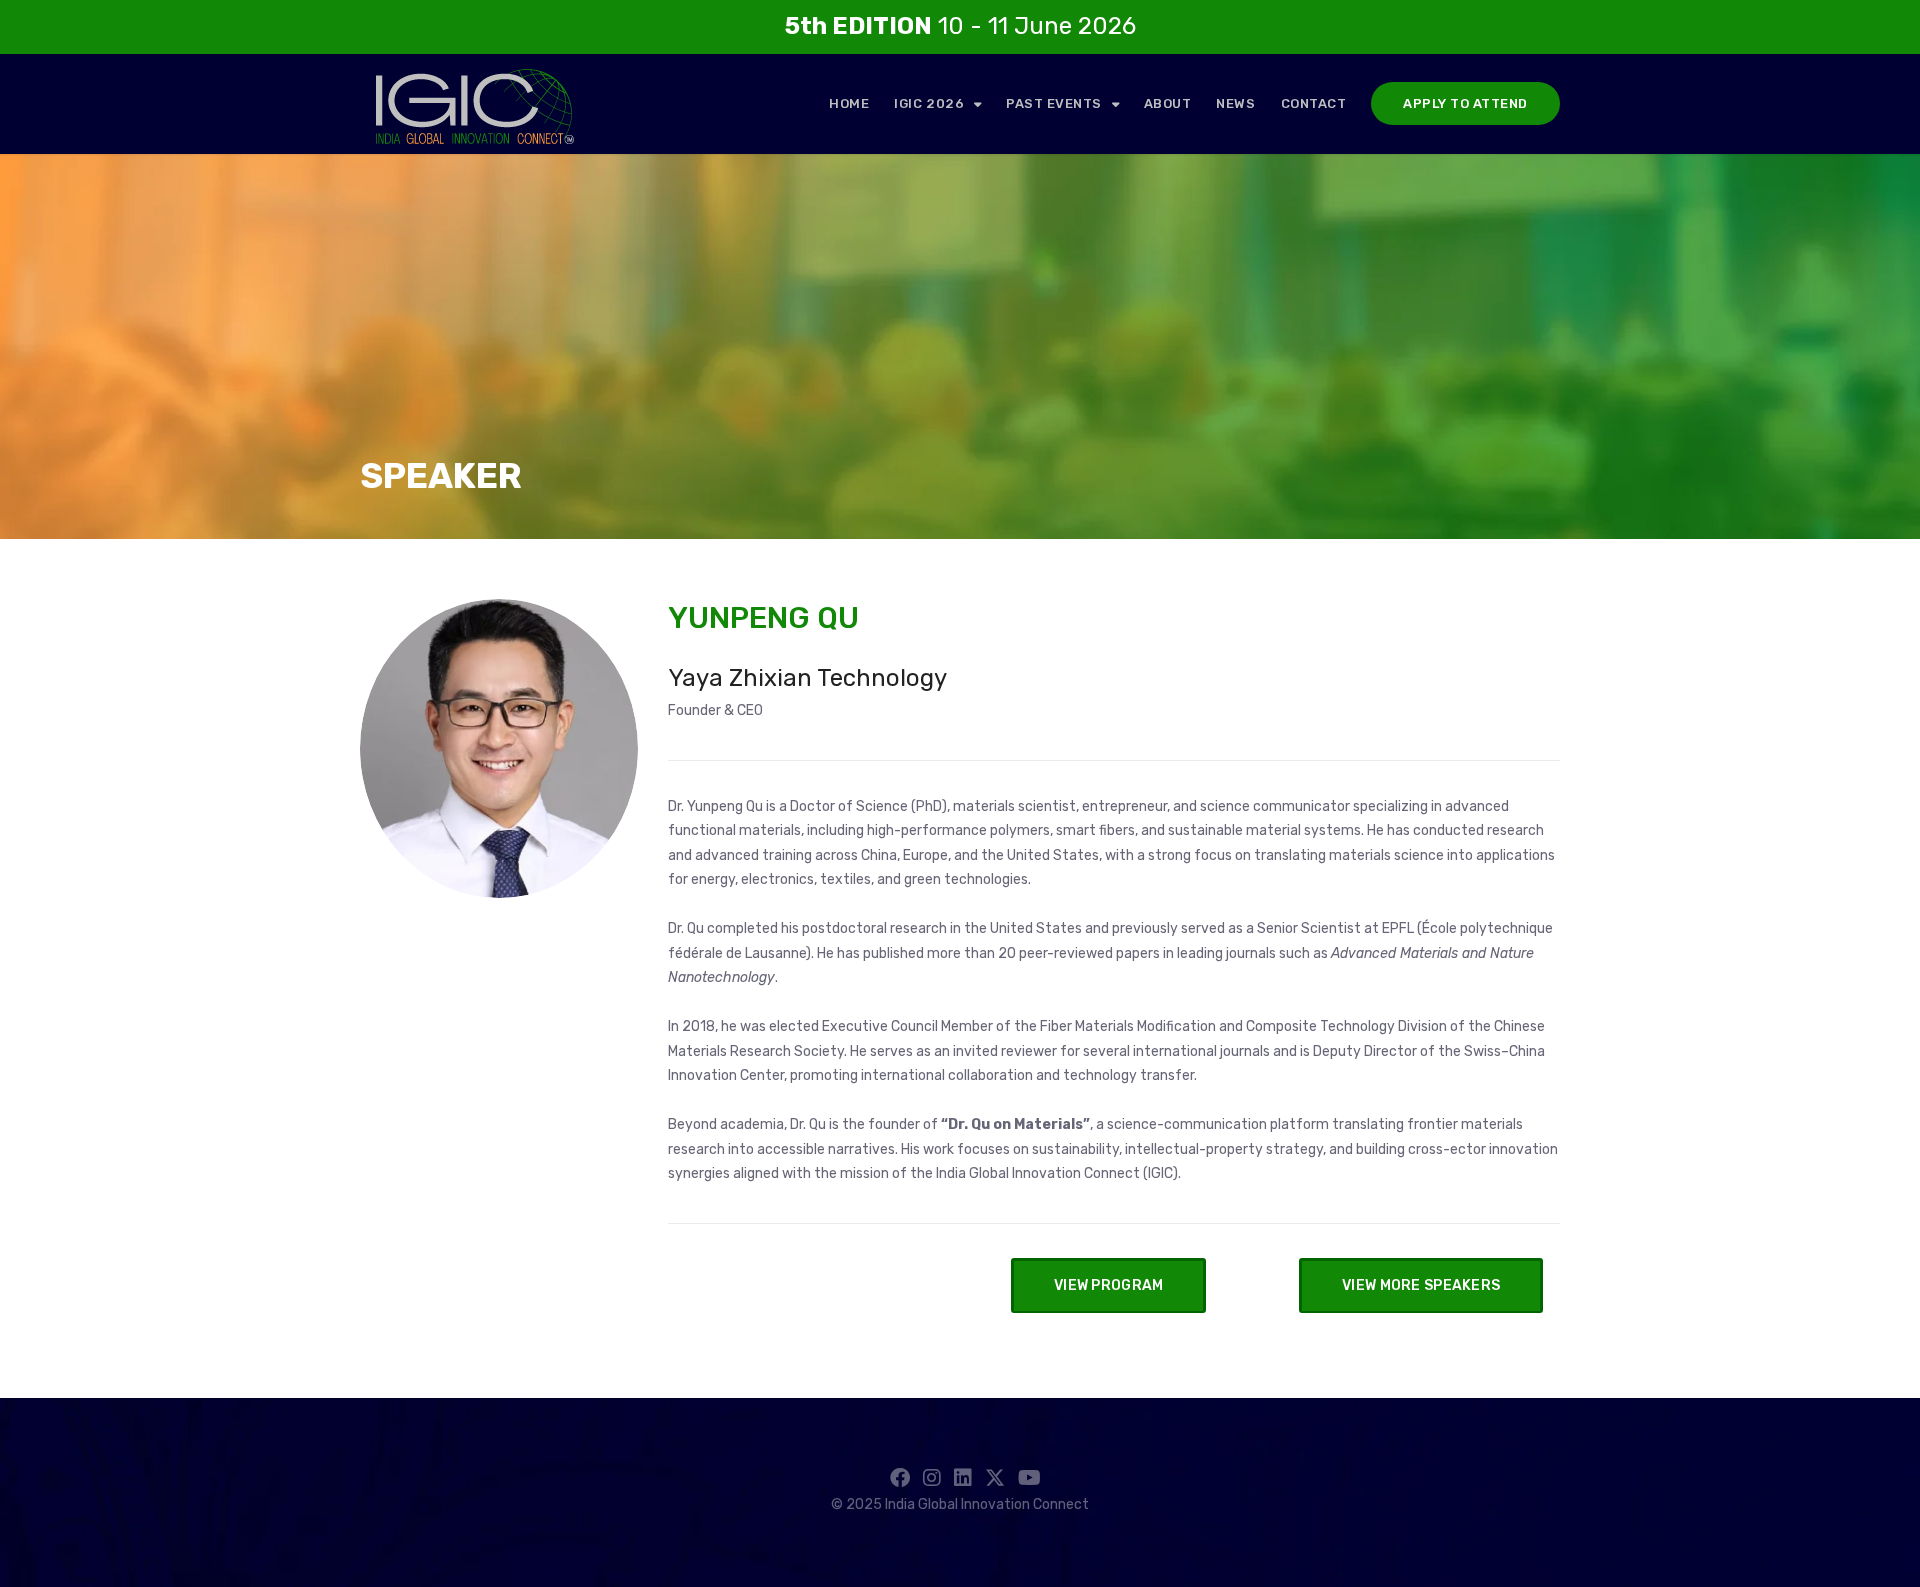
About (1168, 103)
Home (849, 103)
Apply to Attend (1465, 103)
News (1235, 103)
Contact (1314, 103)
